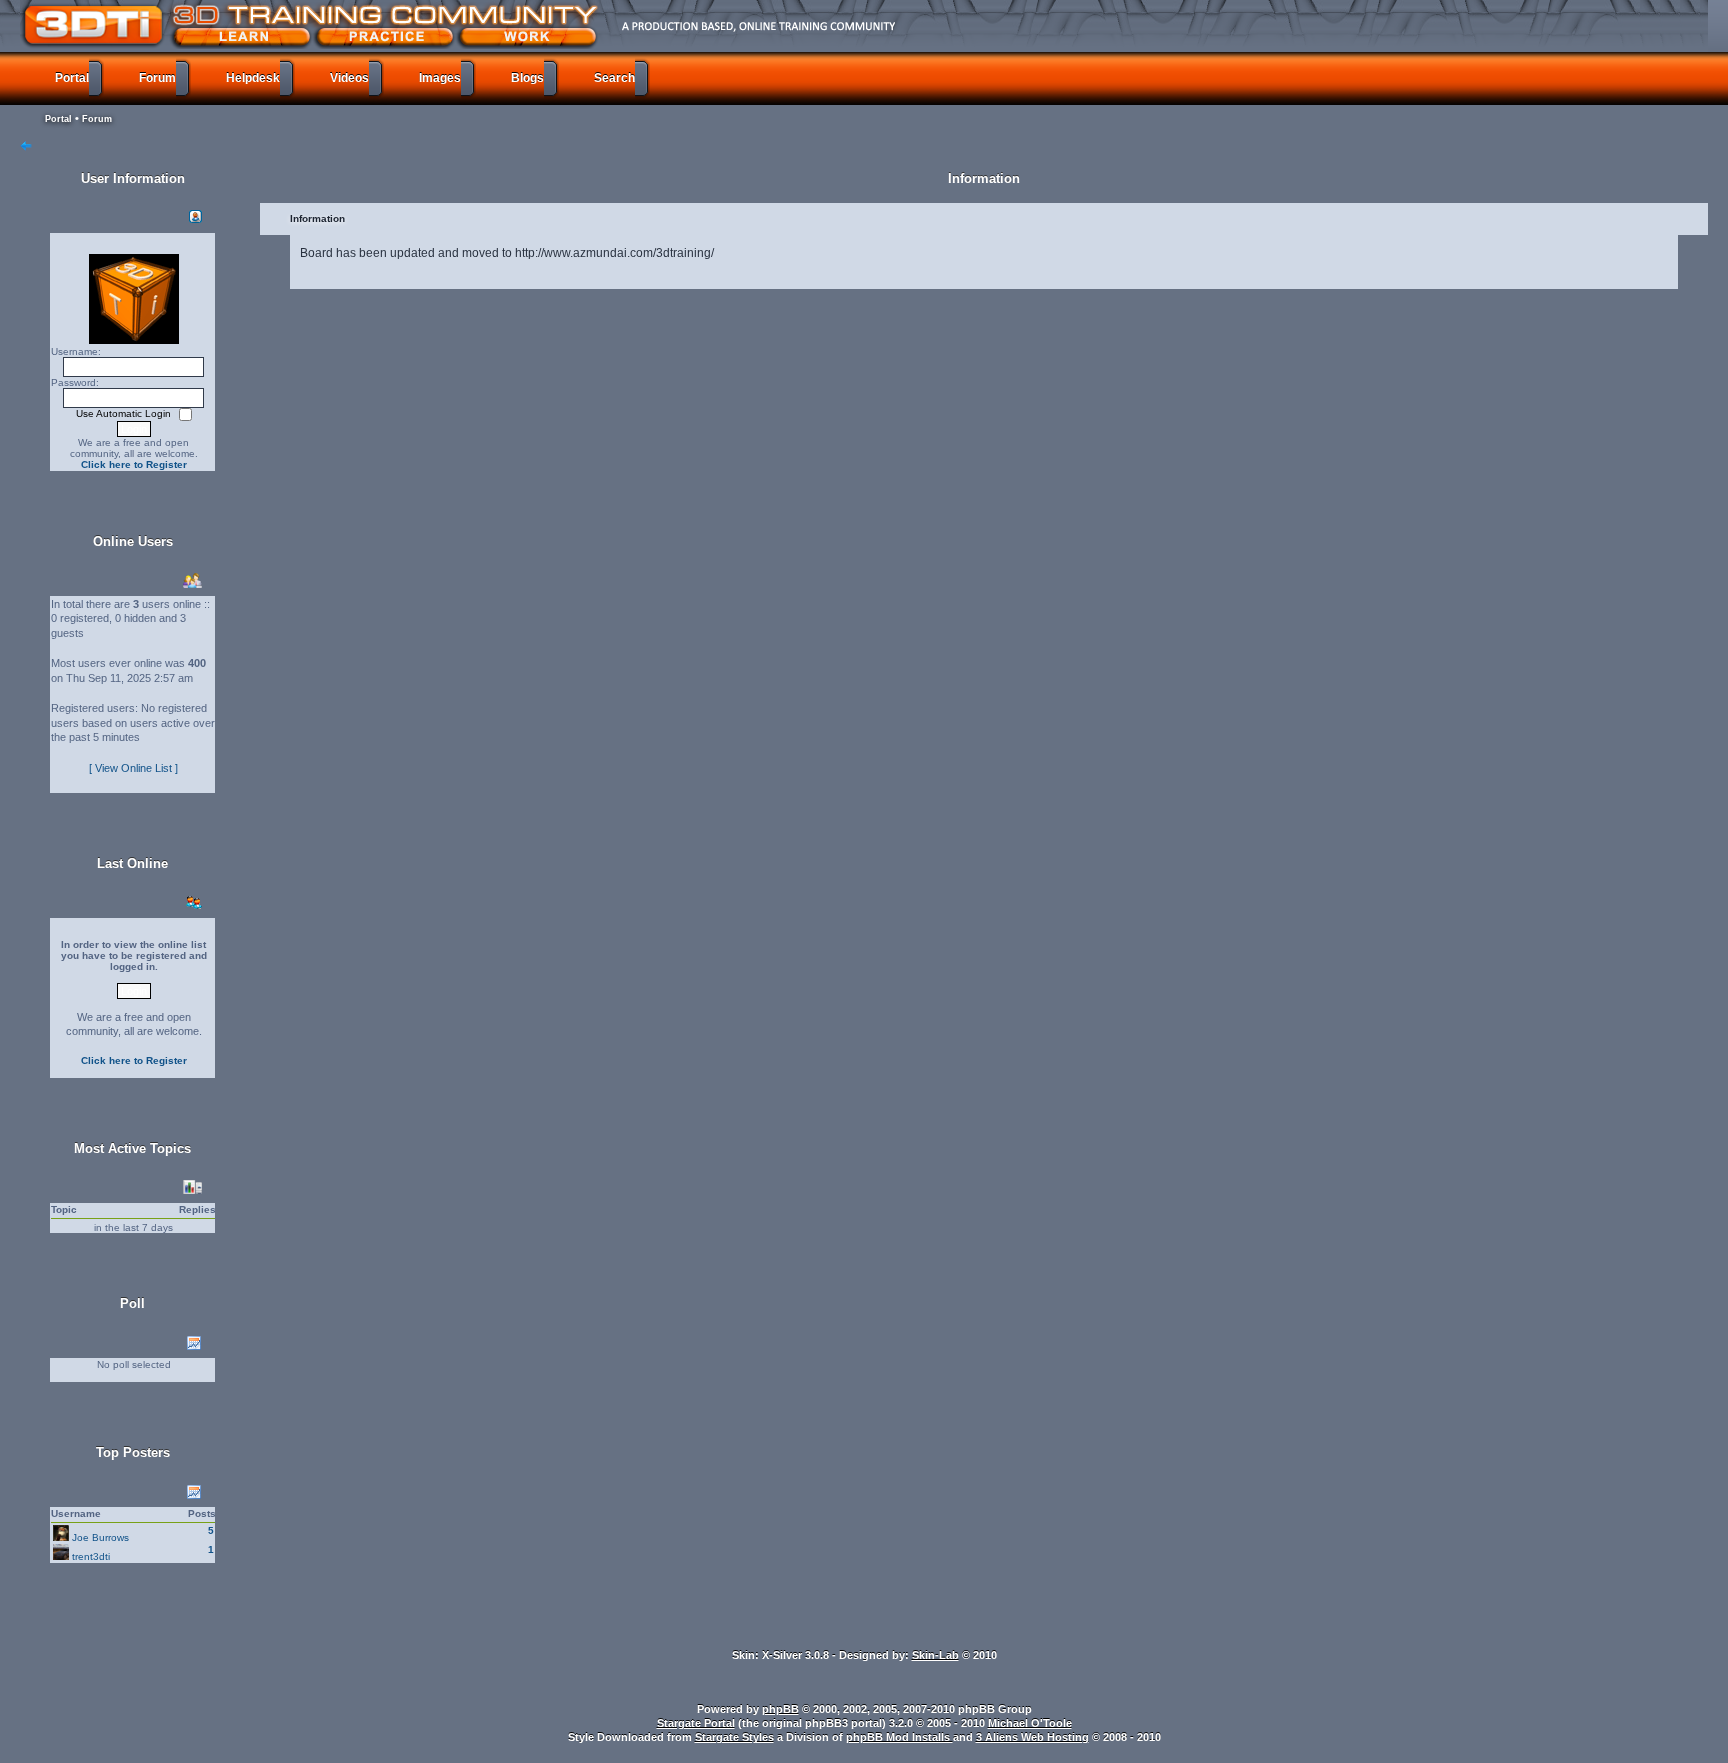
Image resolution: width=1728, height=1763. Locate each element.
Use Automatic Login (125, 413)
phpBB (780, 1709)
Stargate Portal (696, 1723)
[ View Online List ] (133, 768)
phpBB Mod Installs (899, 1737)
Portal (58, 119)
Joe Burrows (100, 1537)
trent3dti (91, 1556)
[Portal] (825, 25)
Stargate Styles (734, 1737)
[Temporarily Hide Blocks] (26, 147)
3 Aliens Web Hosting (1032, 1737)
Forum (97, 119)
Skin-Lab (935, 1655)
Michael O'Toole (1030, 1723)
